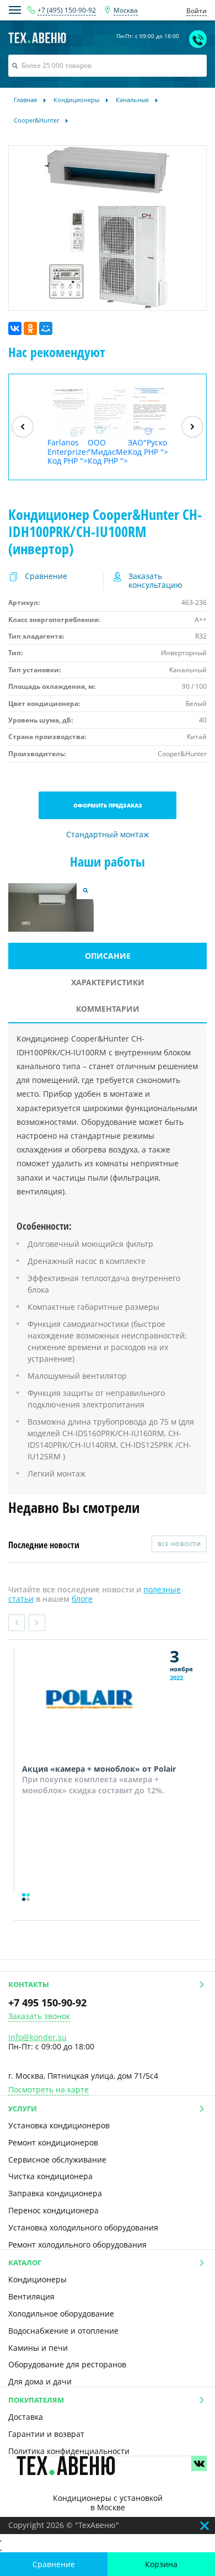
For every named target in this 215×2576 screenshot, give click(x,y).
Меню (15, 10)
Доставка (26, 2417)
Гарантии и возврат (46, 2434)
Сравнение (54, 2564)
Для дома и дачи (40, 2381)
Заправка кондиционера (55, 2193)
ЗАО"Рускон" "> (148, 447)
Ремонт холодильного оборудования (77, 2245)
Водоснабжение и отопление (63, 2331)
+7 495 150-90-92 (47, 2003)
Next (37, 1623)
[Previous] (23, 427)
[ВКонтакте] (15, 328)
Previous (17, 1623)
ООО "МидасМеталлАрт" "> (108, 452)
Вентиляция (31, 2296)
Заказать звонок (39, 2017)
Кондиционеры (37, 2279)
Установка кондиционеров (59, 2125)
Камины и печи (38, 2348)
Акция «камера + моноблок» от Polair (99, 1769)
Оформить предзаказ (108, 805)
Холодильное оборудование (61, 2314)
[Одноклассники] (30, 328)
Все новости (179, 1544)
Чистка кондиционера (50, 2176)
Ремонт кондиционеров (53, 2142)
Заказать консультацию (155, 581)
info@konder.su (37, 2037)
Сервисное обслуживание (57, 2160)
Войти (197, 11)
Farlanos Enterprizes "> (68, 452)
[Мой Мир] (46, 328)
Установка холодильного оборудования (83, 2227)
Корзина (161, 2564)
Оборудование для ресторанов (67, 2364)
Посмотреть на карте (49, 2090)
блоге (82, 1599)
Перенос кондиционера (53, 2210)
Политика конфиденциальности (69, 2451)
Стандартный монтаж (108, 835)
